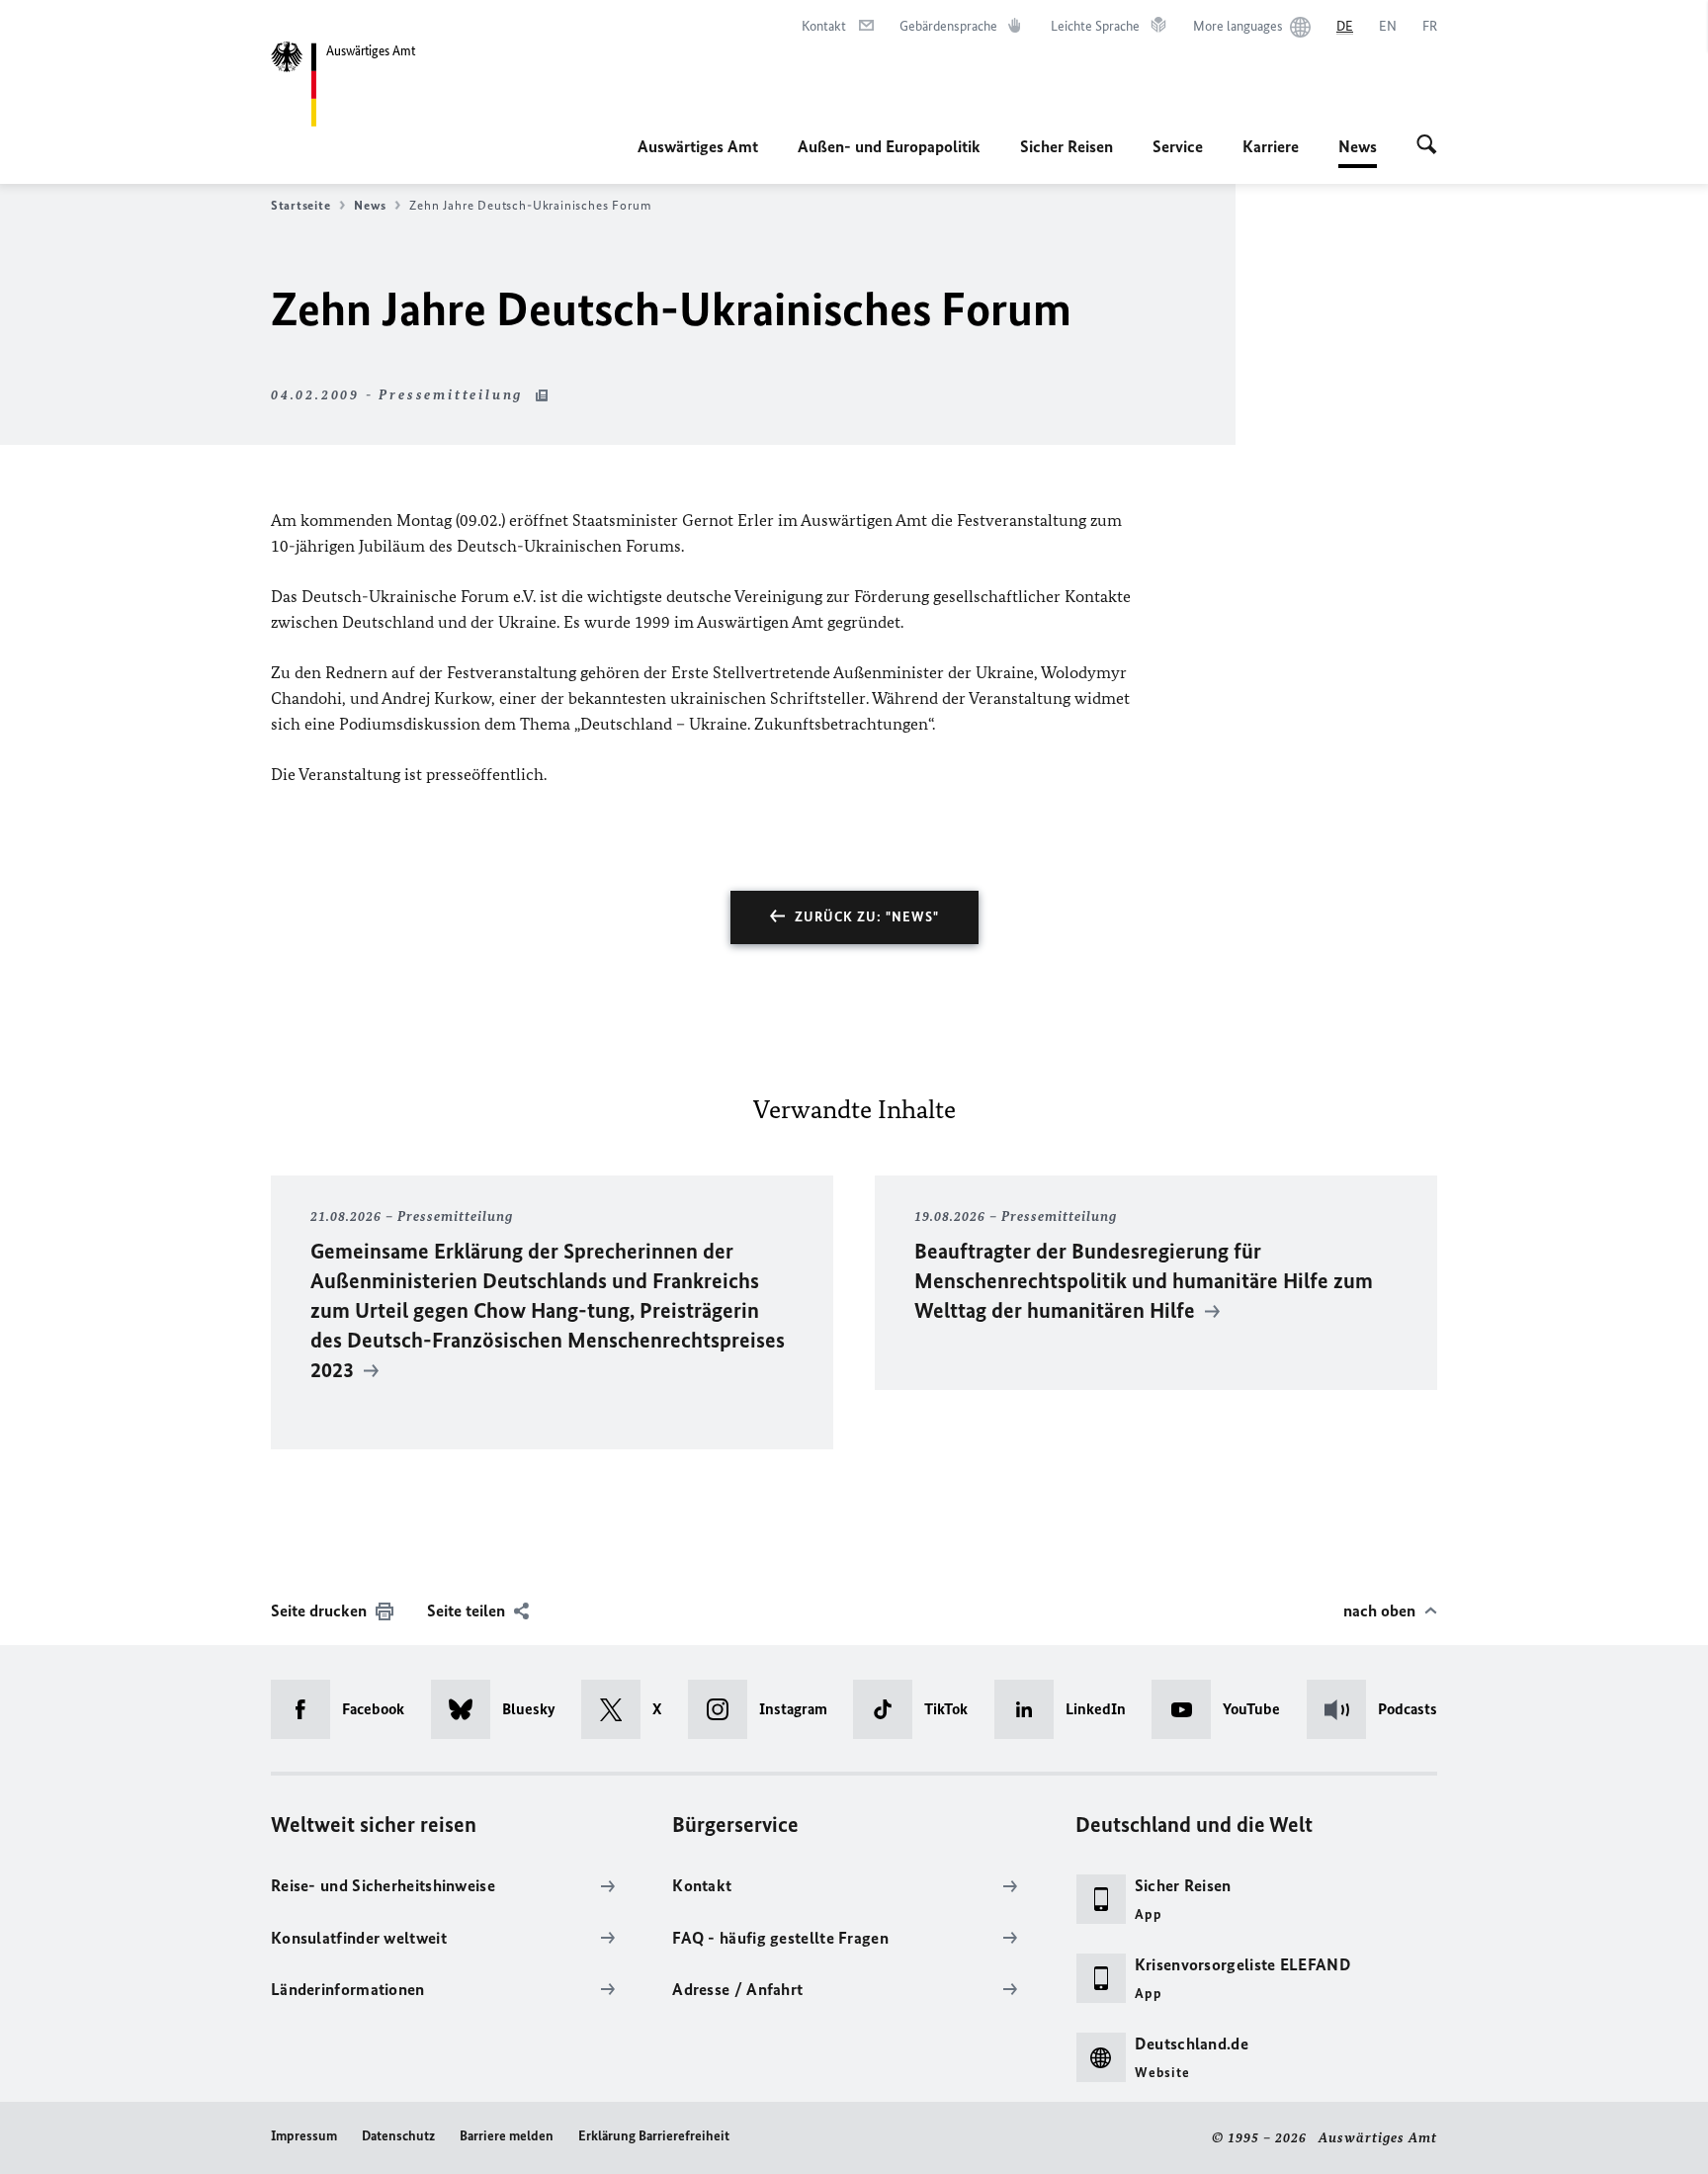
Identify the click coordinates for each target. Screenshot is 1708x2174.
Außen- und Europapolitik (889, 146)
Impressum (304, 2136)
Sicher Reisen (1067, 146)
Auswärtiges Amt (698, 146)
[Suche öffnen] (1427, 146)
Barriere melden (507, 2136)
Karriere (1271, 146)
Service (1178, 146)
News (1358, 152)
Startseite (300, 205)
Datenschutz (398, 2136)
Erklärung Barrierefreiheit (654, 2136)
